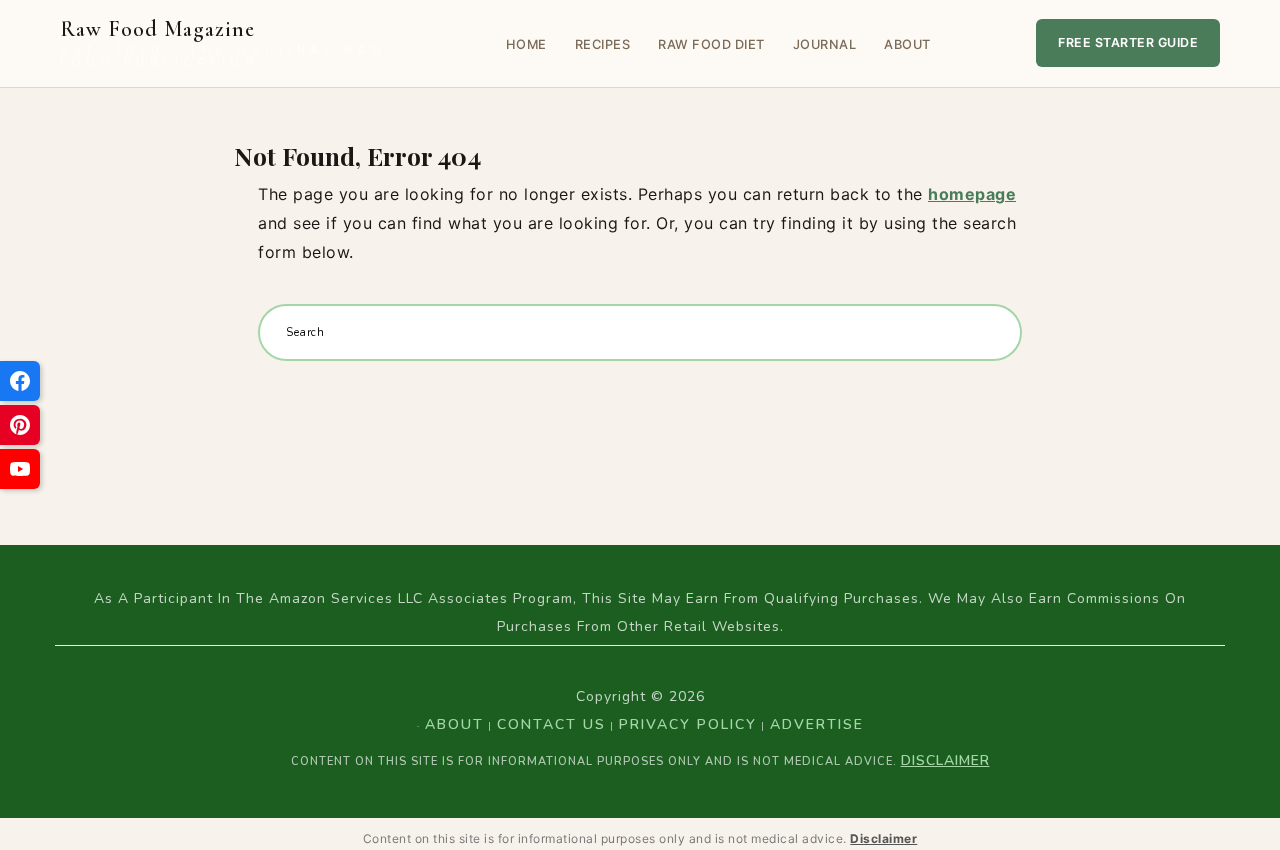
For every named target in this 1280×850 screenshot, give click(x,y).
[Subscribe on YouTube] (20, 469)
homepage (972, 194)
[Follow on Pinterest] (20, 425)
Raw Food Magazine (223, 43)
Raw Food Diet (711, 44)
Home (526, 44)
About (907, 44)
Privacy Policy (688, 724)
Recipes (603, 44)
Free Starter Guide (1128, 42)
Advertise (817, 724)
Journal (825, 44)
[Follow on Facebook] (20, 381)
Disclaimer (945, 760)
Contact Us (551, 724)
